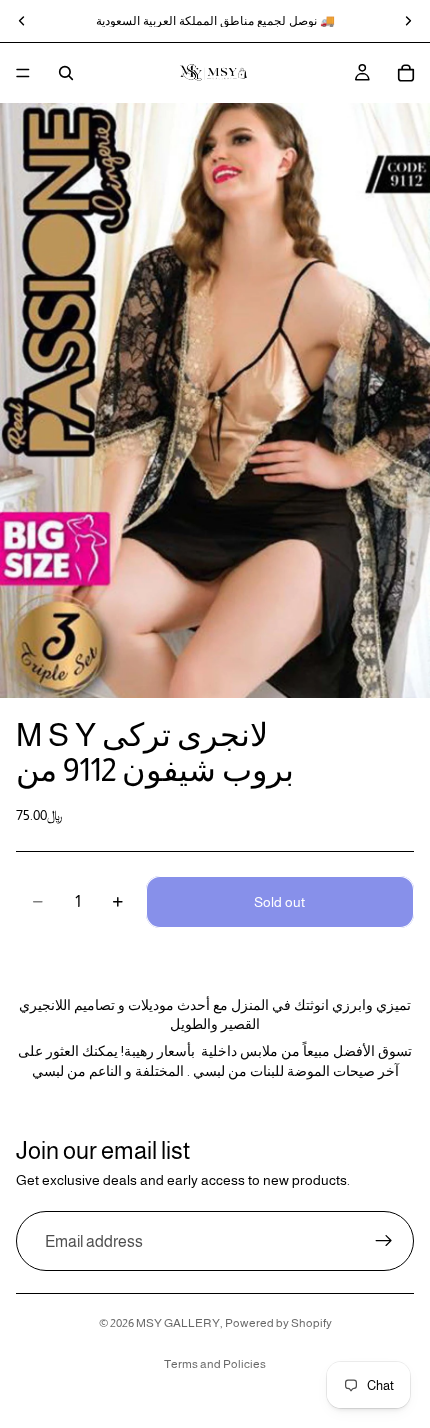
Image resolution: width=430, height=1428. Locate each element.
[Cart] (406, 73)
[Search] (66, 73)
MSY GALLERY (178, 1323)
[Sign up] (384, 1242)
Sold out (279, 902)
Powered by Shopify (278, 1323)
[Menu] (23, 73)
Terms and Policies (215, 1364)
